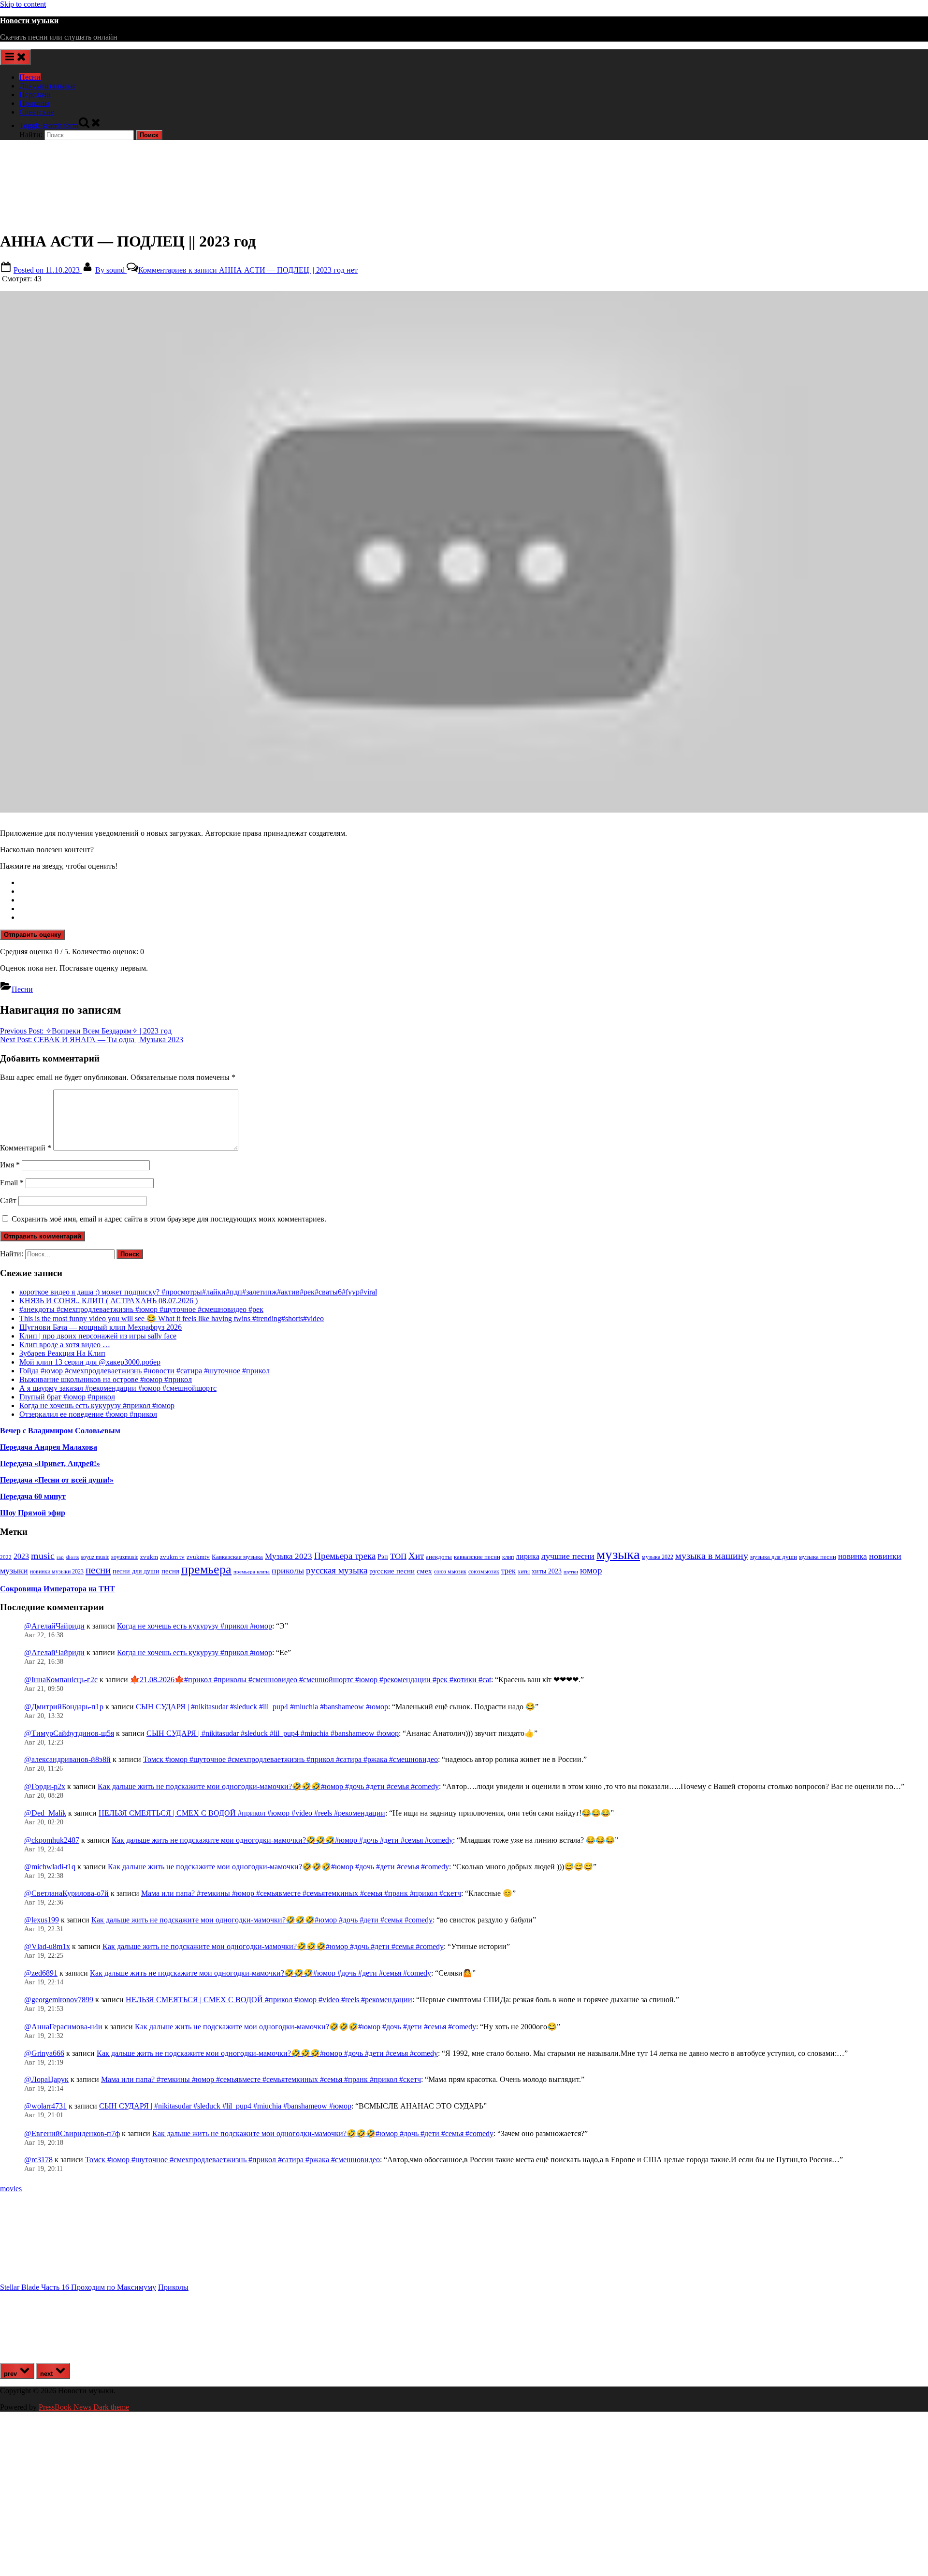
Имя (10, 1165)
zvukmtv (198, 1557)
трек (508, 1571)
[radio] (474, 883)
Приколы (35, 103)
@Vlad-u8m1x (47, 1946)
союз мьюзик (450, 1572)
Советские (37, 112)
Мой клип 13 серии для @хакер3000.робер (90, 1362)
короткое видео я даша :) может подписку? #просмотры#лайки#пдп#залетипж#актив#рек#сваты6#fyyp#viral (198, 1292)
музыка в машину (712, 1556)
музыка (618, 1554)
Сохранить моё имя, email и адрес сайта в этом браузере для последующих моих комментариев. (169, 1219)
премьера (206, 1569)
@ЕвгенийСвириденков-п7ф (72, 2133)
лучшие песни (568, 1556)
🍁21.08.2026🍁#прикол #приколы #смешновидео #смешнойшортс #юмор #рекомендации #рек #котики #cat (311, 1680)
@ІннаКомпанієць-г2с (61, 1680)
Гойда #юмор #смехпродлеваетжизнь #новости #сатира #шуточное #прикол (145, 1371)
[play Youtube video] (464, 552)
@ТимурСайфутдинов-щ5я (69, 1733)
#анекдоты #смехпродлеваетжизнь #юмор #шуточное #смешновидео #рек (141, 1309)
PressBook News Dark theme (84, 2407)
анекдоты (439, 1557)
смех (424, 1571)
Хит (416, 1556)
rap (60, 1557)
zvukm (149, 1557)
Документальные (48, 86)
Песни (30, 77)
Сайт (8, 1201)
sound (111, 270)
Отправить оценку (32, 935)
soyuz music (95, 1557)
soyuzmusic (125, 1557)
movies (11, 2189)
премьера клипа (252, 1572)
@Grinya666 (44, 2053)
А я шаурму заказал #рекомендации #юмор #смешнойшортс (118, 1388)
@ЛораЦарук (46, 2079)
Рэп (383, 1557)
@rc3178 (38, 2160)
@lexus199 (42, 1920)
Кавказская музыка (237, 1557)
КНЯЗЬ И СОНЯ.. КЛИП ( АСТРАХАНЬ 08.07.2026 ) (109, 1301)
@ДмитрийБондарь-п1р (64, 1707)
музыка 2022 (658, 1557)
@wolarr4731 (45, 2106)
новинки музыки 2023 (57, 1572)
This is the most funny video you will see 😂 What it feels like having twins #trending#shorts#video (172, 1318)
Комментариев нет (248, 270)
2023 (21, 1557)
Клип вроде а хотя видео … (65, 1345)
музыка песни (818, 1557)
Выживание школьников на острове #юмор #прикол (106, 1379)
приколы (288, 1571)
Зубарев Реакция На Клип (62, 1353)
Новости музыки (29, 21)
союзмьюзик (484, 1572)
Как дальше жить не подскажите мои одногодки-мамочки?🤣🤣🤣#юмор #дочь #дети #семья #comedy (268, 1786)
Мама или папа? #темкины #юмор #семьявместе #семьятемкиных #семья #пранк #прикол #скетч (301, 1893)
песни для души (136, 1571)
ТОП (398, 1556)
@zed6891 (41, 1973)
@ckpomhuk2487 (52, 1840)
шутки (571, 1572)
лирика (528, 1556)
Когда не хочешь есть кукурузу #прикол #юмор (97, 1405)
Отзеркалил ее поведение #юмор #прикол (88, 1414)
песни (98, 1570)
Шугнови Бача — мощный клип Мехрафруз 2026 (101, 1327)
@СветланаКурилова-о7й (66, 1893)
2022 (6, 1557)
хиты (524, 1572)
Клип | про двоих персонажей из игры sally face (98, 1336)
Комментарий (26, 1148)
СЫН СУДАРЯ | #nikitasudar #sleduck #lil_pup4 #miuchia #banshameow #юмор (262, 1707)
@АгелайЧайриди (54, 1626)
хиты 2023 (547, 1571)
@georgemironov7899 (59, 2000)
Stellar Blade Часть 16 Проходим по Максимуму (78, 2287)
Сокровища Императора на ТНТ (58, 1589)
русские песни (392, 1571)
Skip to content (23, 4)
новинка (853, 1556)
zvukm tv (172, 1557)
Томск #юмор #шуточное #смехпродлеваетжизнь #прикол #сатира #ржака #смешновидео (290, 1759)
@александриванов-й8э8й (67, 1759)
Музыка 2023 (289, 1556)
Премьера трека (345, 1556)
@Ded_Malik (45, 1813)
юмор (591, 1570)
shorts (72, 1557)
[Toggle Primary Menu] (15, 57)
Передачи (35, 95)
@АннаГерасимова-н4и (63, 2027)
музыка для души (774, 1557)
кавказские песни (477, 1557)
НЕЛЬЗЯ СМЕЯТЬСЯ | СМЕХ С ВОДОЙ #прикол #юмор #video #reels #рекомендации (242, 1813)
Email (12, 1183)
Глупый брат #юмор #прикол (67, 1397)
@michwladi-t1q (50, 1867)
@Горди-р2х (45, 1786)
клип (508, 1557)
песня (170, 1571)
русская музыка (337, 1570)
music (43, 1556)
